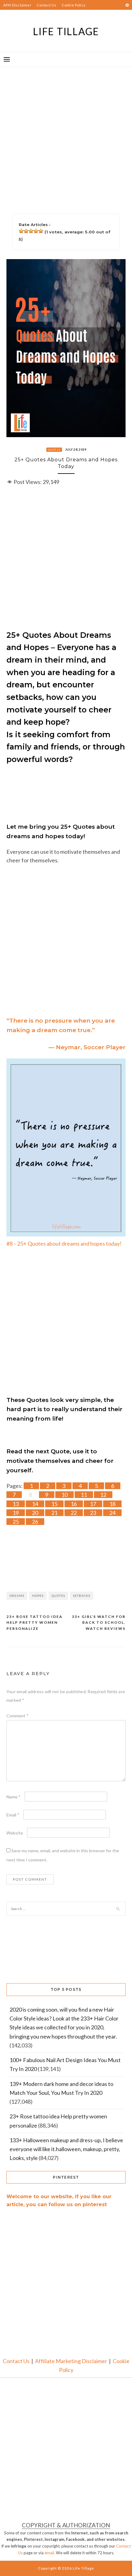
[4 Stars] (36, 231)
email (49, 2553)
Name (14, 1797)
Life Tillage (66, 31)
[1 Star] (21, 231)
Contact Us (47, 5)
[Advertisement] (66, 133)
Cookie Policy (74, 5)
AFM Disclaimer (17, 5)
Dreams (17, 1596)
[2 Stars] (26, 231)
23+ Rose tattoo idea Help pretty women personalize (35, 1623)
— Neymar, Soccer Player (87, 1047)
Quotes (58, 1596)
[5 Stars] (41, 231)
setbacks (82, 1596)
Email (13, 1815)
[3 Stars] (31, 231)
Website (15, 1833)
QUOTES (54, 450)
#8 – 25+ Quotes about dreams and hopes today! (64, 1243)
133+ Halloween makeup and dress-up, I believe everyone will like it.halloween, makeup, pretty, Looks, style (66, 2149)
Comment (17, 1716)
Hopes (38, 1596)
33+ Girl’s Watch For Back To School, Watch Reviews (99, 1623)
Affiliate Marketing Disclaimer (71, 2361)
